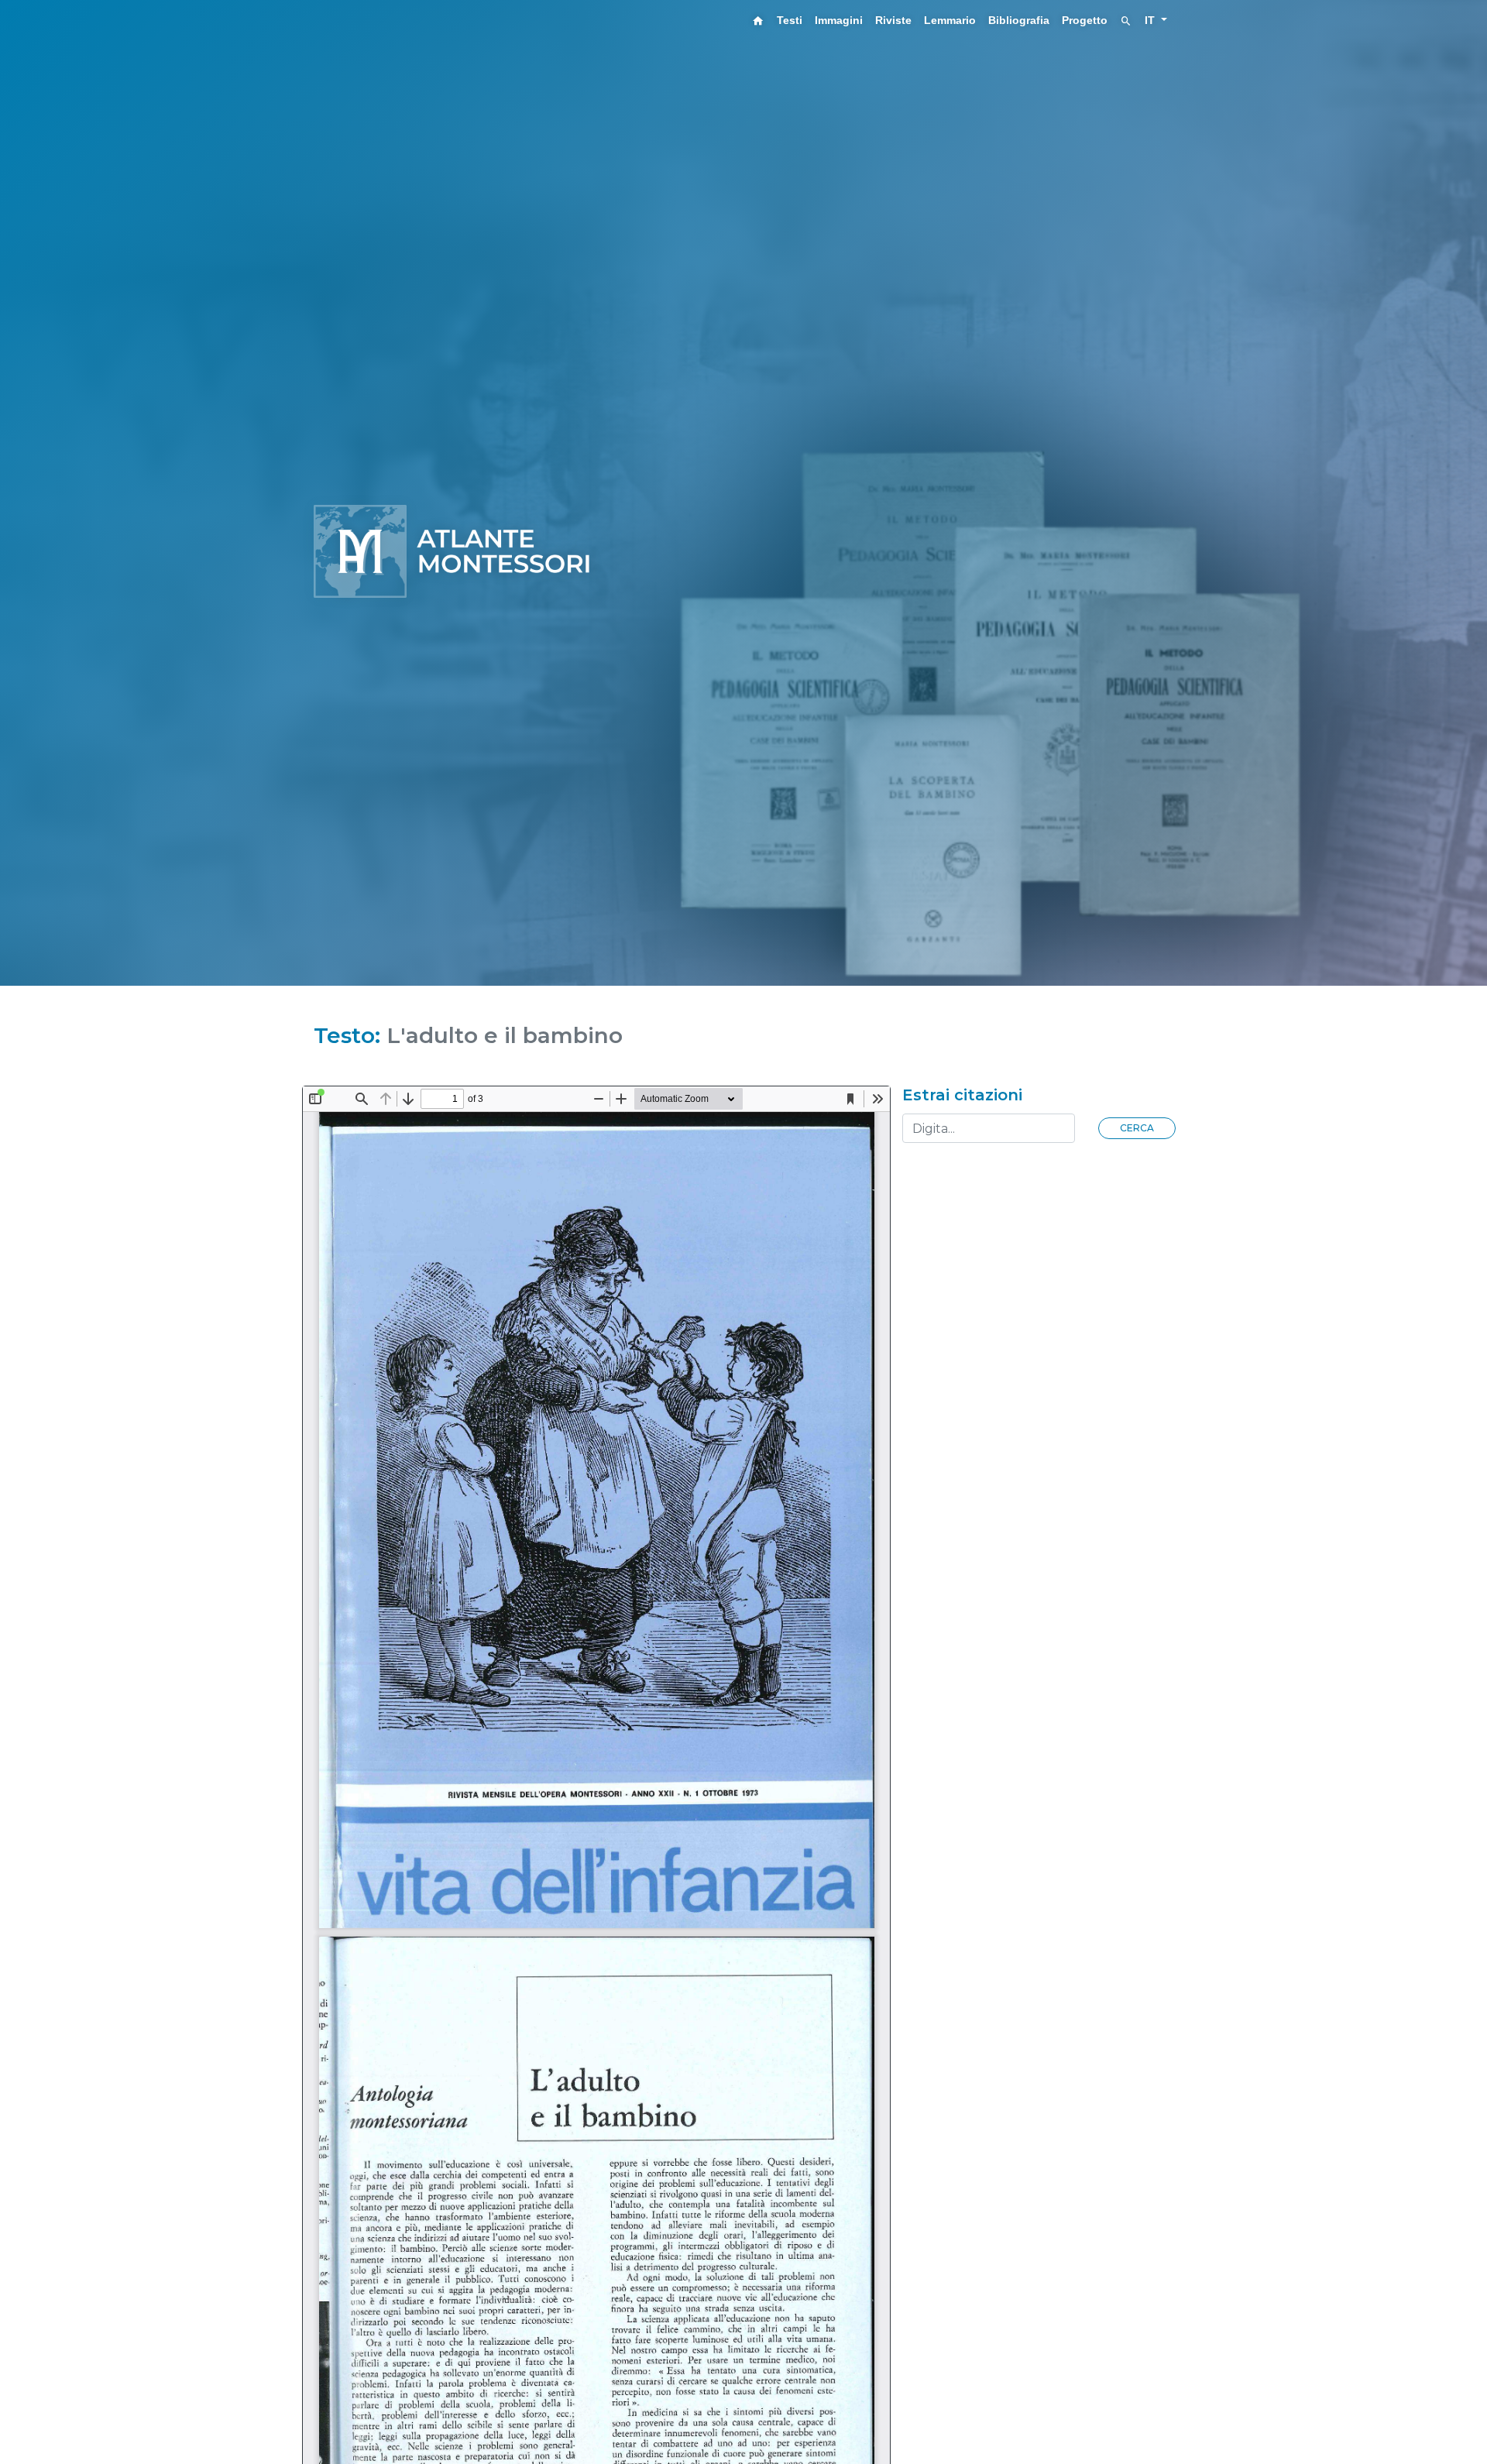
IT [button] (1151, 20)
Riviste (893, 20)
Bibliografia (1019, 20)
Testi (790, 20)
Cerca (1137, 1128)
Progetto (1085, 20)
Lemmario (950, 20)
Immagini (839, 20)
